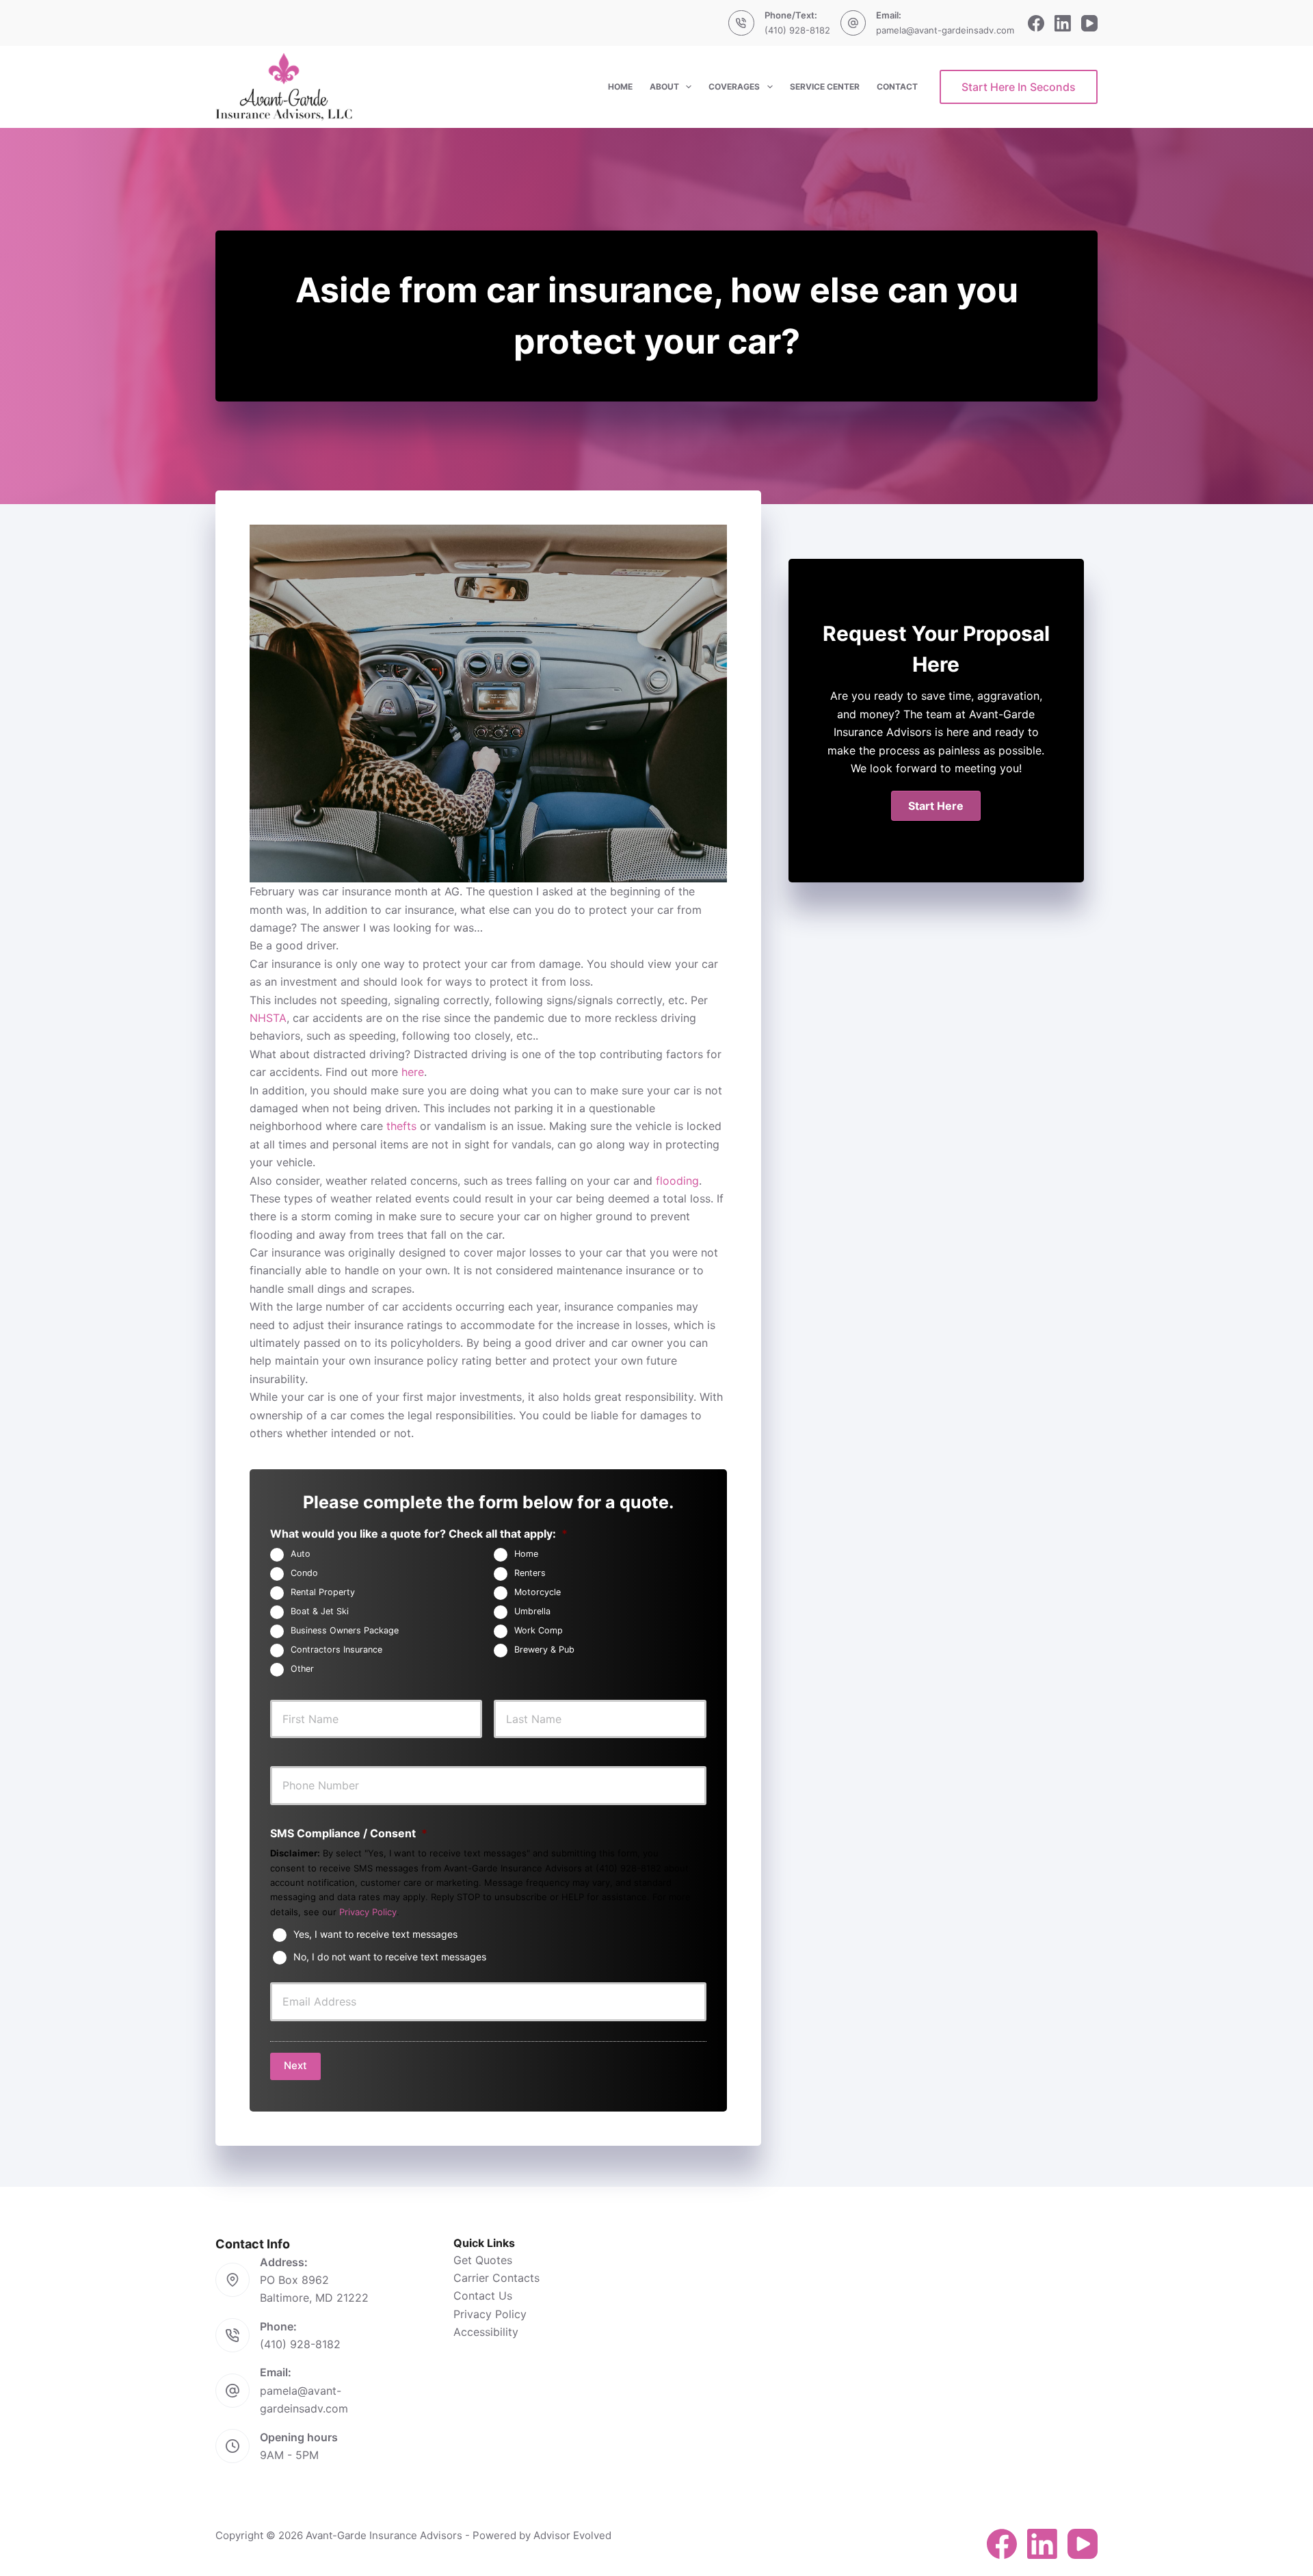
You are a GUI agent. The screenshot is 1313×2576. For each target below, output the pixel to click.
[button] (936, 806)
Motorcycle (538, 1592)
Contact (897, 87)
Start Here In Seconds (1019, 87)
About (664, 87)
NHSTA (268, 1018)
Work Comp (539, 1630)
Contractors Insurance (336, 1650)
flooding (677, 1181)
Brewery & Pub (544, 1650)
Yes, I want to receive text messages (375, 1934)
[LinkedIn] (1063, 23)
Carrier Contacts (496, 2278)
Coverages (734, 87)
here (413, 1072)
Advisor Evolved (572, 2535)
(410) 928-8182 (797, 30)
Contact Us (483, 2296)
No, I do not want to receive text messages (390, 1957)
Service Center (825, 87)
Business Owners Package (345, 1630)
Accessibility (486, 2332)
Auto (301, 1554)
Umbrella (532, 1611)
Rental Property (323, 1592)
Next (295, 2065)
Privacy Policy (368, 1912)
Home (620, 87)
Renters (530, 1573)
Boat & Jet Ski (320, 1611)
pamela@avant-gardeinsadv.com (945, 30)
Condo (304, 1573)
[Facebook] (1036, 23)
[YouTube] (1089, 23)
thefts (401, 1126)
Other (302, 1669)
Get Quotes (483, 2260)
